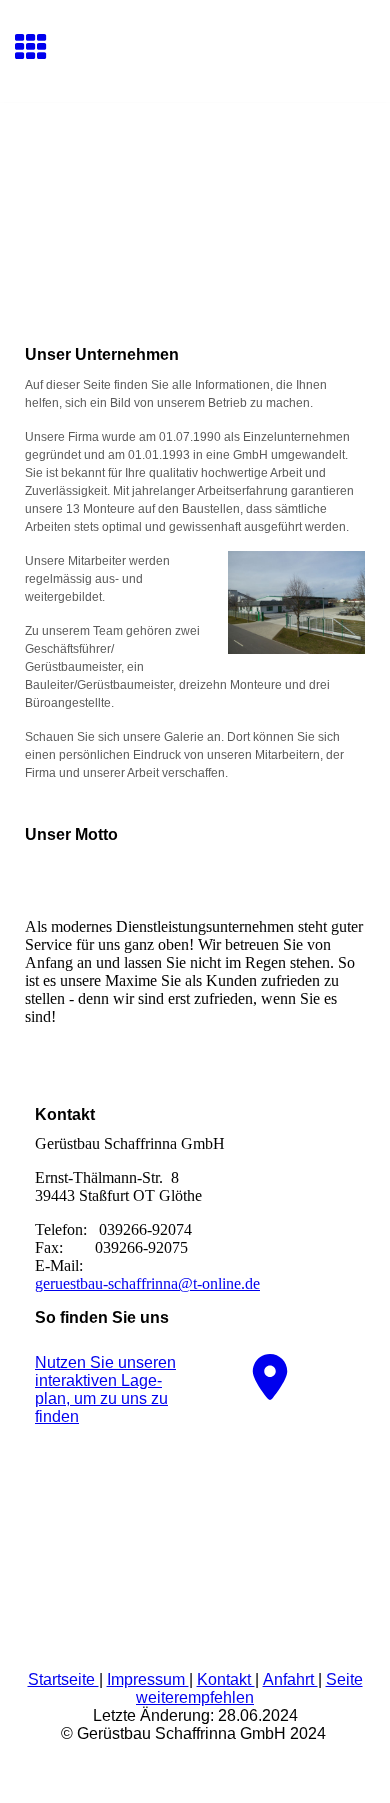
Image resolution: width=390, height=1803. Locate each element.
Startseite (63, 1679)
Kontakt (226, 1679)
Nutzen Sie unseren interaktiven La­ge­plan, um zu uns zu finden (105, 1389)
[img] (195, 187)
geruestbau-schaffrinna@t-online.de (147, 1283)
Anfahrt (290, 1679)
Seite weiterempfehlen (249, 1688)
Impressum (148, 1679)
